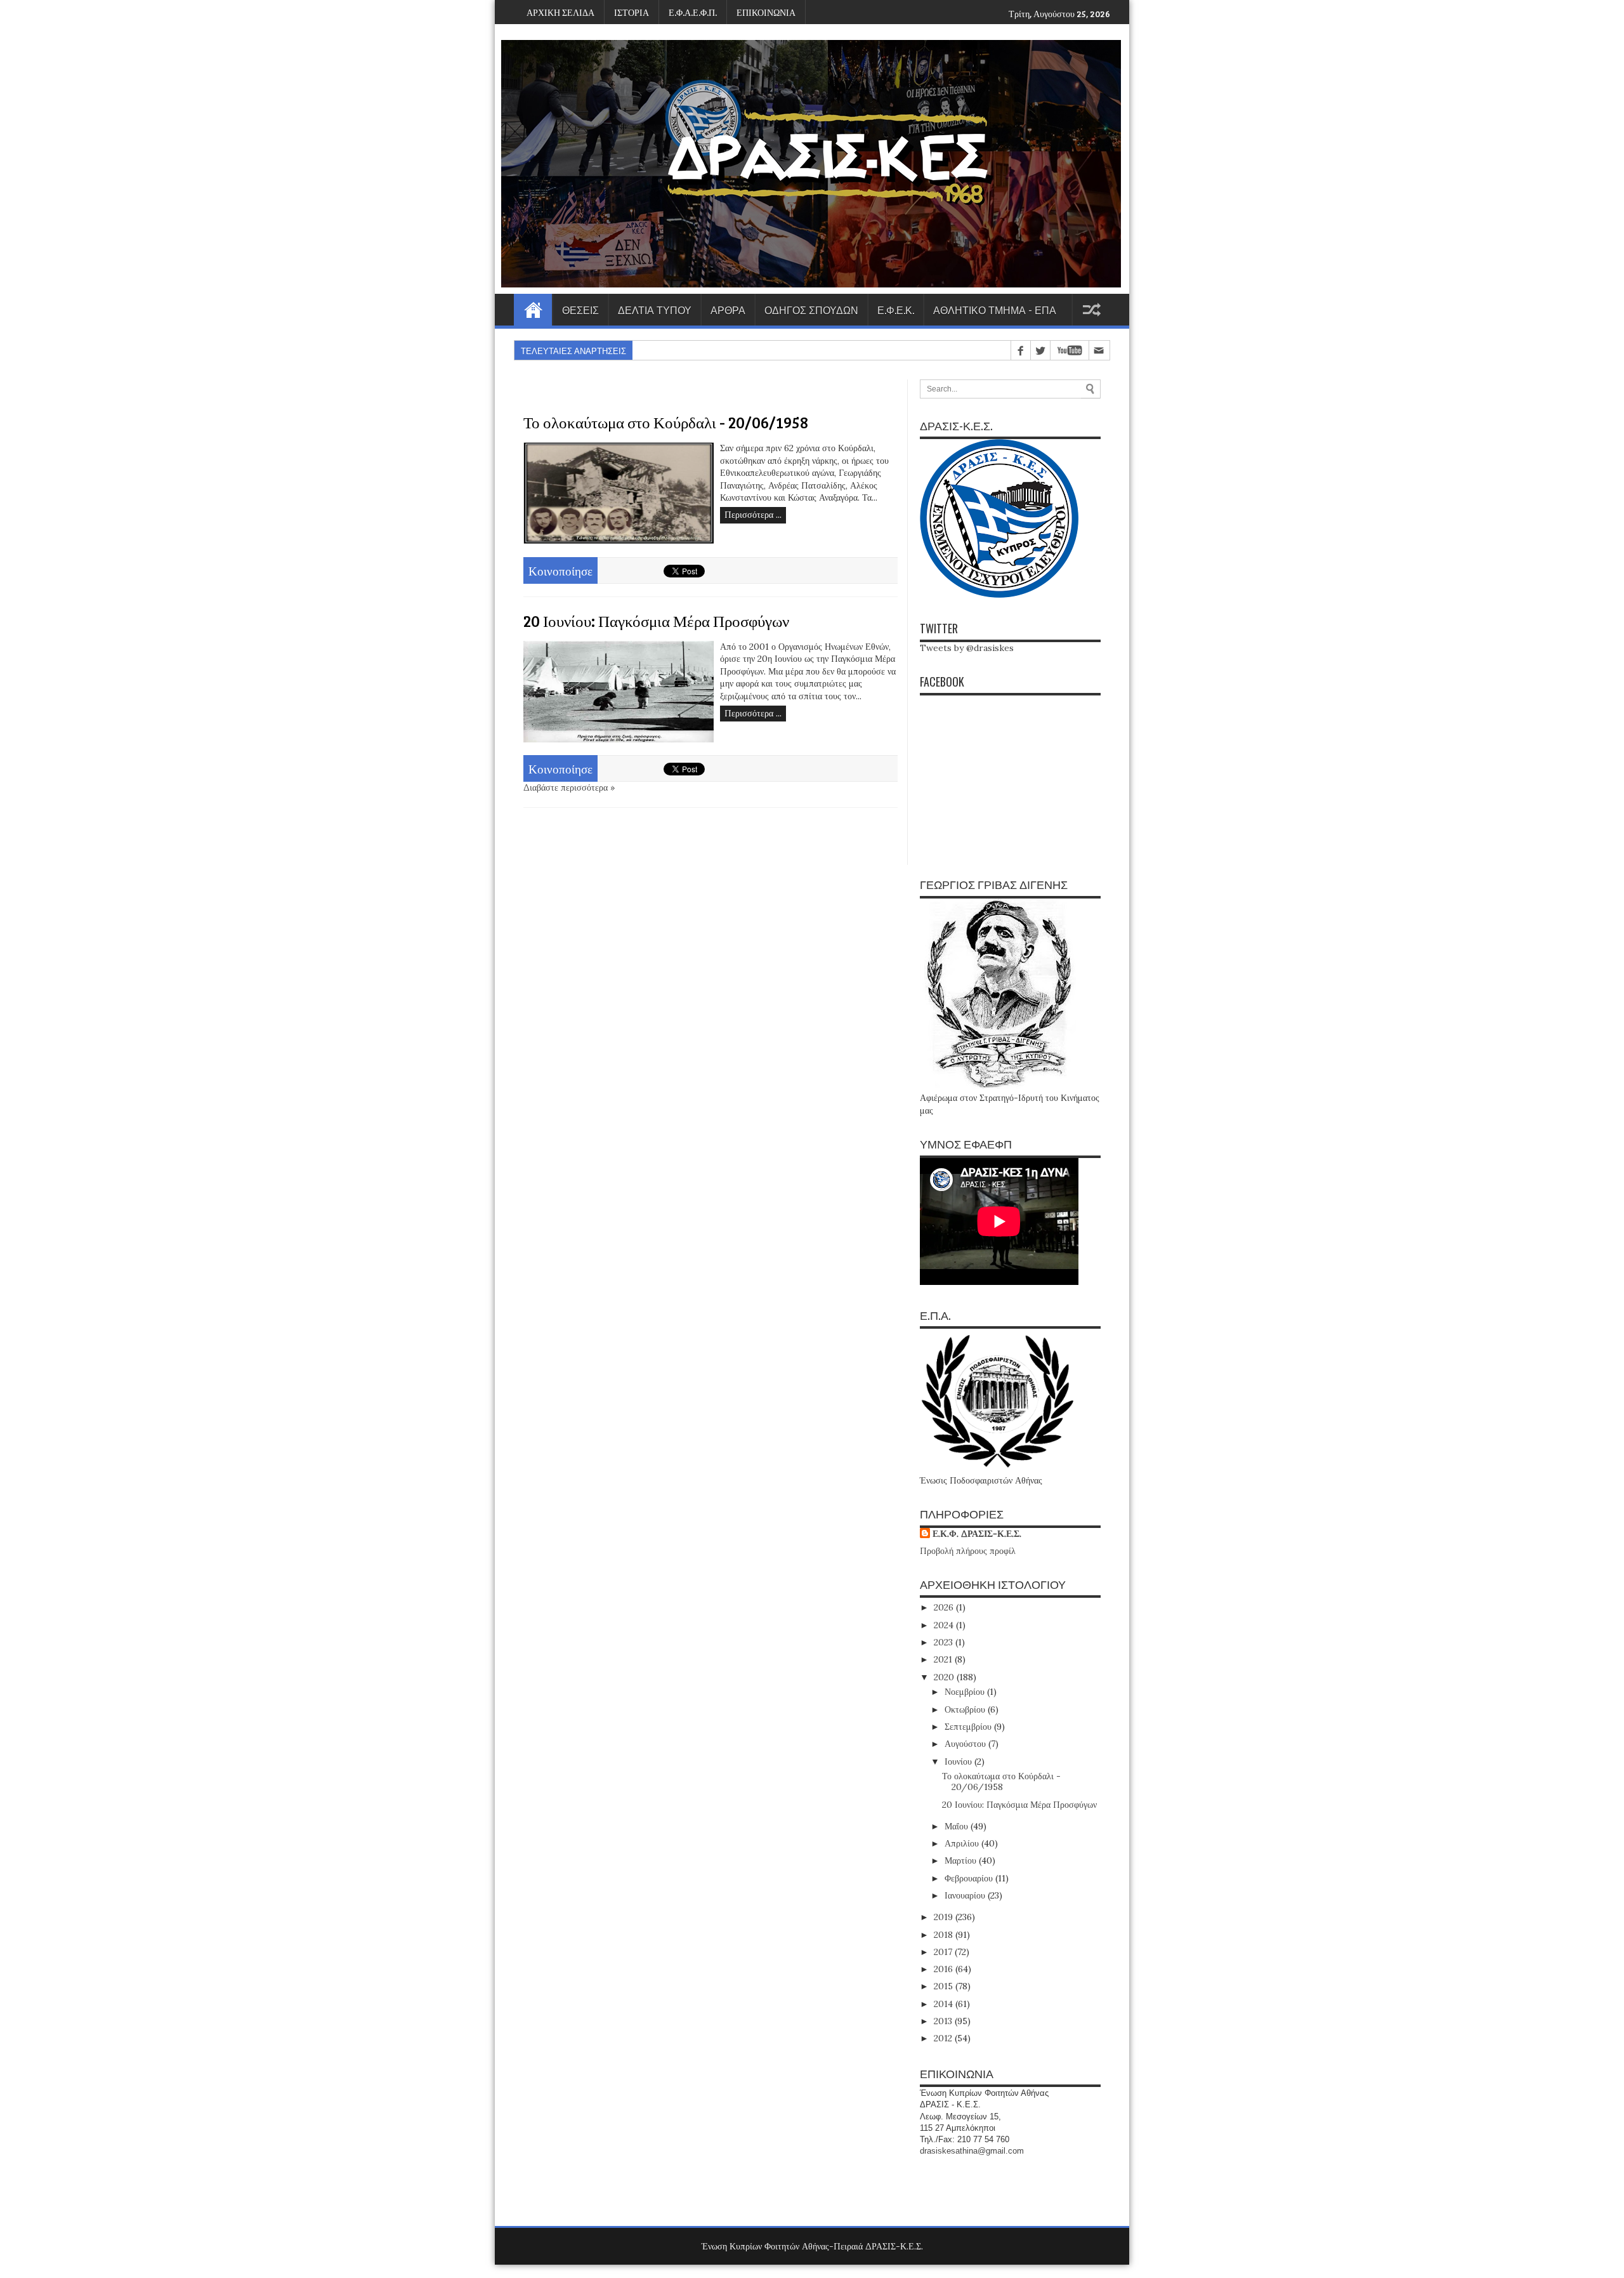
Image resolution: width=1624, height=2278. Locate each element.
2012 (944, 2038)
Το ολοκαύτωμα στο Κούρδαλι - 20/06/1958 (666, 422)
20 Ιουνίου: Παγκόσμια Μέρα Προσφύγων (656, 621)
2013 (944, 2021)
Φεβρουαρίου (970, 1878)
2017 (944, 1952)
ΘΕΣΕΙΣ (580, 310)
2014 (945, 2004)
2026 (945, 1607)
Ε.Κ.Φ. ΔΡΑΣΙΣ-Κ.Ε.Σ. (977, 1534)
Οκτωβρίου (966, 1709)
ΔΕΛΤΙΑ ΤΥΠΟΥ (655, 310)
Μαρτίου (962, 1860)
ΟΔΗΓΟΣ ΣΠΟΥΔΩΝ (811, 310)
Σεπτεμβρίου (969, 1727)
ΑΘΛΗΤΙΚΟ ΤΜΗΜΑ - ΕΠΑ (995, 310)
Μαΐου (958, 1826)
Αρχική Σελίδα (533, 310)
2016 (945, 1969)
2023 (945, 1642)
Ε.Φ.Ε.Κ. (896, 310)
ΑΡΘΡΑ (728, 310)
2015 (945, 1986)
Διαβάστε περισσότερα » (569, 787)
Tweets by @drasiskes (967, 648)
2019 (945, 1917)
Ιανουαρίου (966, 1895)
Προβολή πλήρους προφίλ (968, 1551)
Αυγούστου (966, 1744)
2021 (944, 1659)
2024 (945, 1625)
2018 (945, 1935)
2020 (945, 1677)
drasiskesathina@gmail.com (972, 2151)
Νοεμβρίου (966, 1692)
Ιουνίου (959, 1761)
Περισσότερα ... (753, 515)
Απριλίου (963, 1843)
